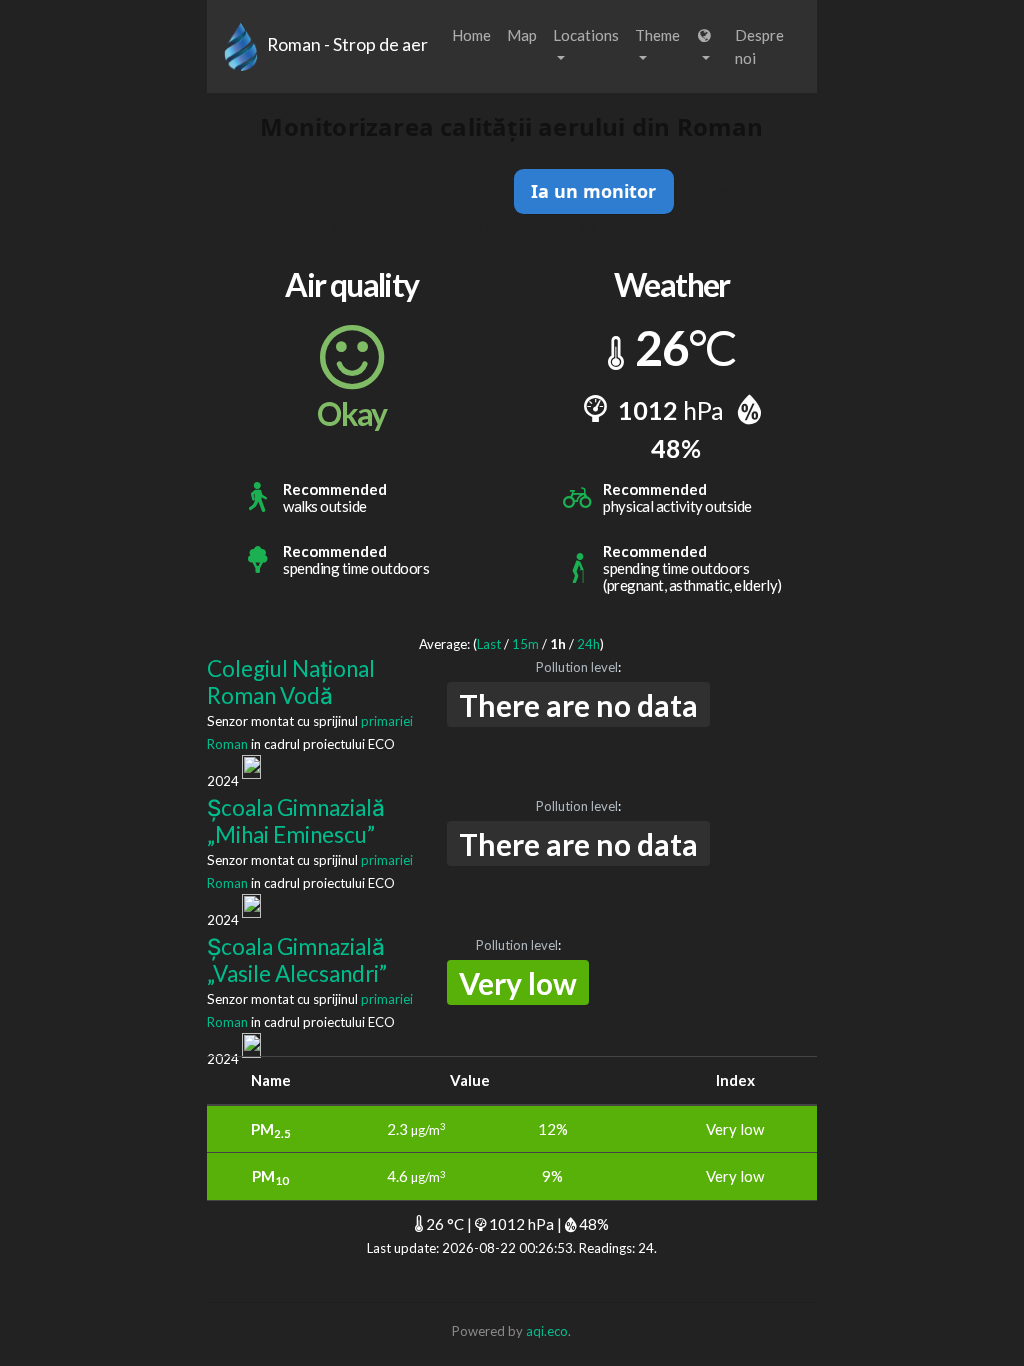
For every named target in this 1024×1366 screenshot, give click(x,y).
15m (525, 644)
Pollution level (577, 667)
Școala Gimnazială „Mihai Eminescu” (296, 821)
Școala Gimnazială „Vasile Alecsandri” (297, 960)
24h (588, 644)
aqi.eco (547, 1331)
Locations (586, 35)
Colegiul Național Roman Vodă (291, 682)
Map (522, 35)
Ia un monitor (593, 191)
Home (471, 35)
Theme (657, 35)
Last (489, 644)
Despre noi (759, 46)
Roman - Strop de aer (347, 44)
